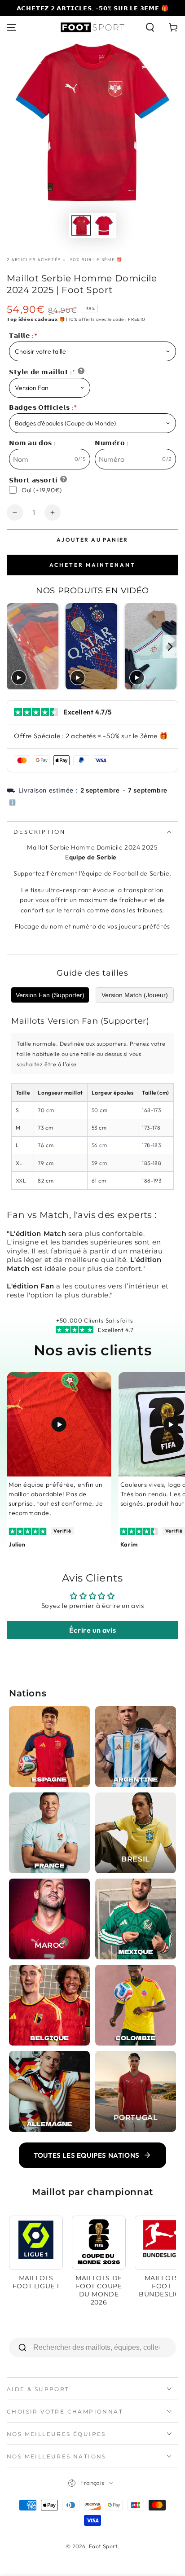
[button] (150, 27)
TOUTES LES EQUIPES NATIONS (87, 2155)
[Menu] (12, 27)
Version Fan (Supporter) (50, 995)
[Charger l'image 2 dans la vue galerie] (104, 226)
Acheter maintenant (92, 565)
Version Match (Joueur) (135, 995)
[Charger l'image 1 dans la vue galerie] (81, 226)
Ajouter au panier (92, 540)
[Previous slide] (15, 646)
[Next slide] (170, 646)
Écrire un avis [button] (92, 1630)
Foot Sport (103, 2546)
